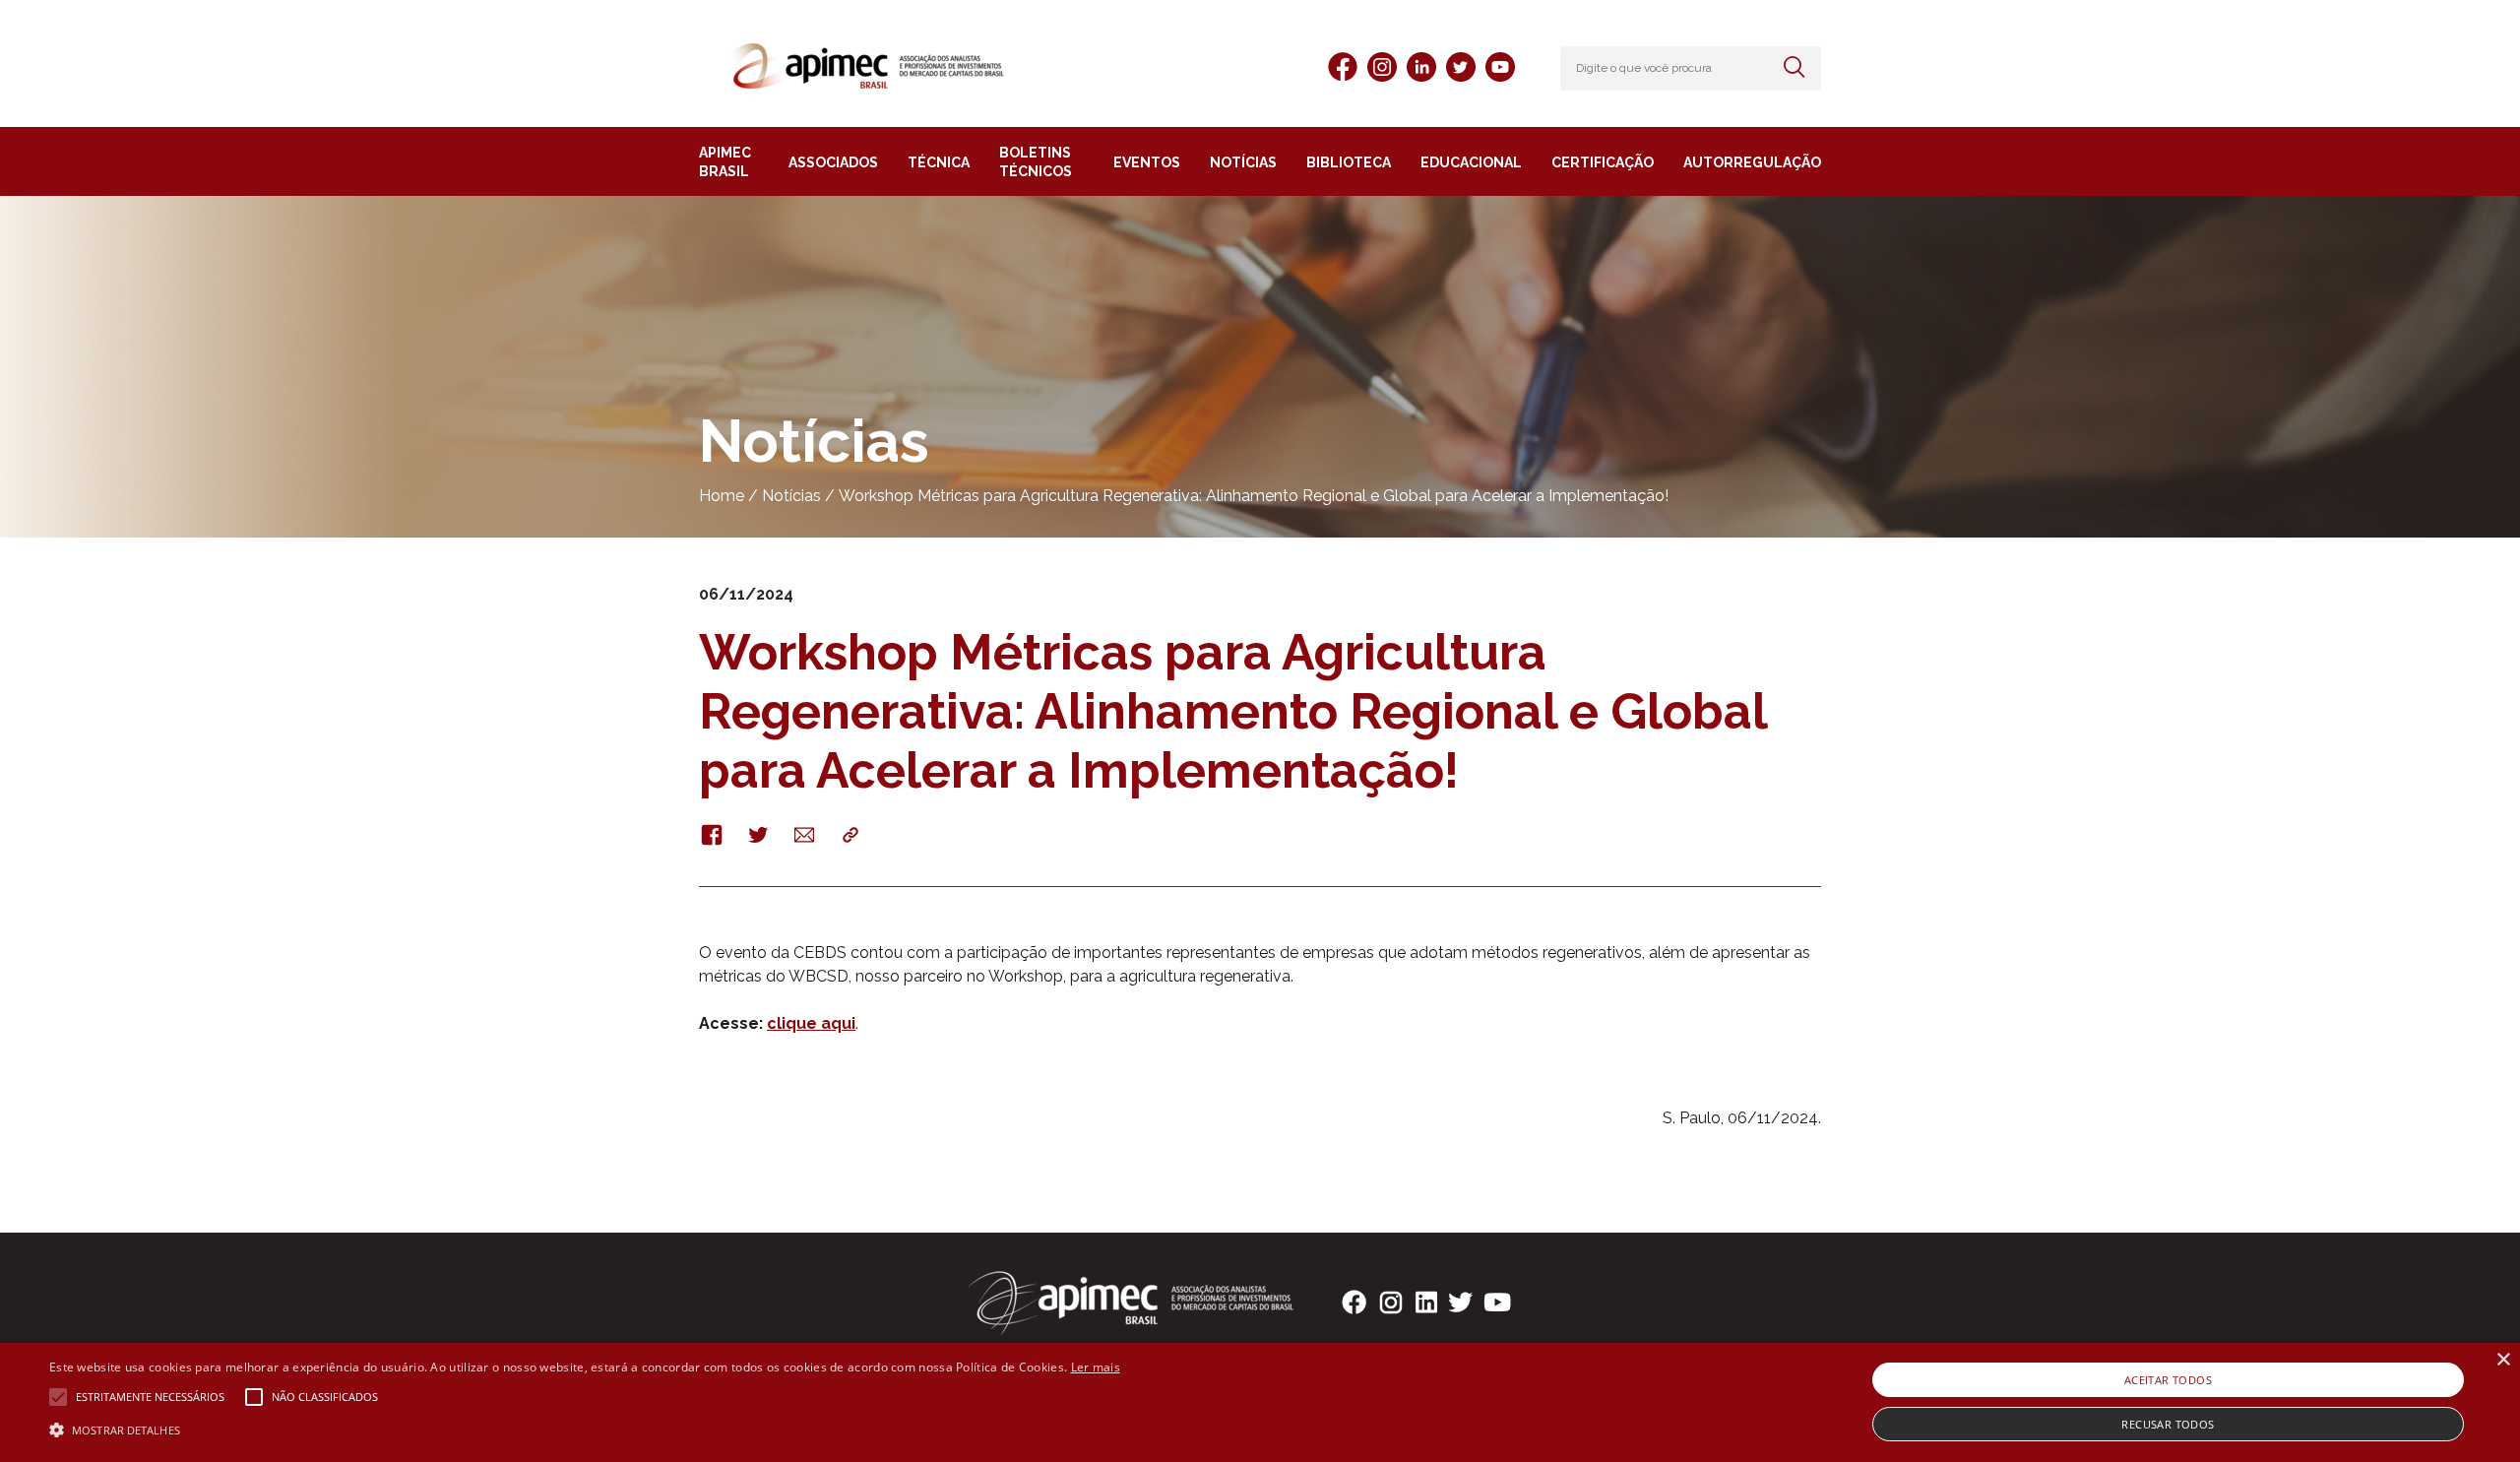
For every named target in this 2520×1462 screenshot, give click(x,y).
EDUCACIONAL (1471, 162)
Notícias (791, 496)
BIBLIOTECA (1349, 162)
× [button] (2503, 1360)
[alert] (1260, 1402)
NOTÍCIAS (1243, 162)
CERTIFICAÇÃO (1603, 162)
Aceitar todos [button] (2168, 1380)
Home (722, 496)
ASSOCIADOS (833, 162)
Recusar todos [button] (2168, 1424)
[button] (585, 1429)
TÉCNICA (939, 162)
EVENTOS (1147, 162)
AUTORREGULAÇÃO (1752, 162)
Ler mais (1096, 1367)
